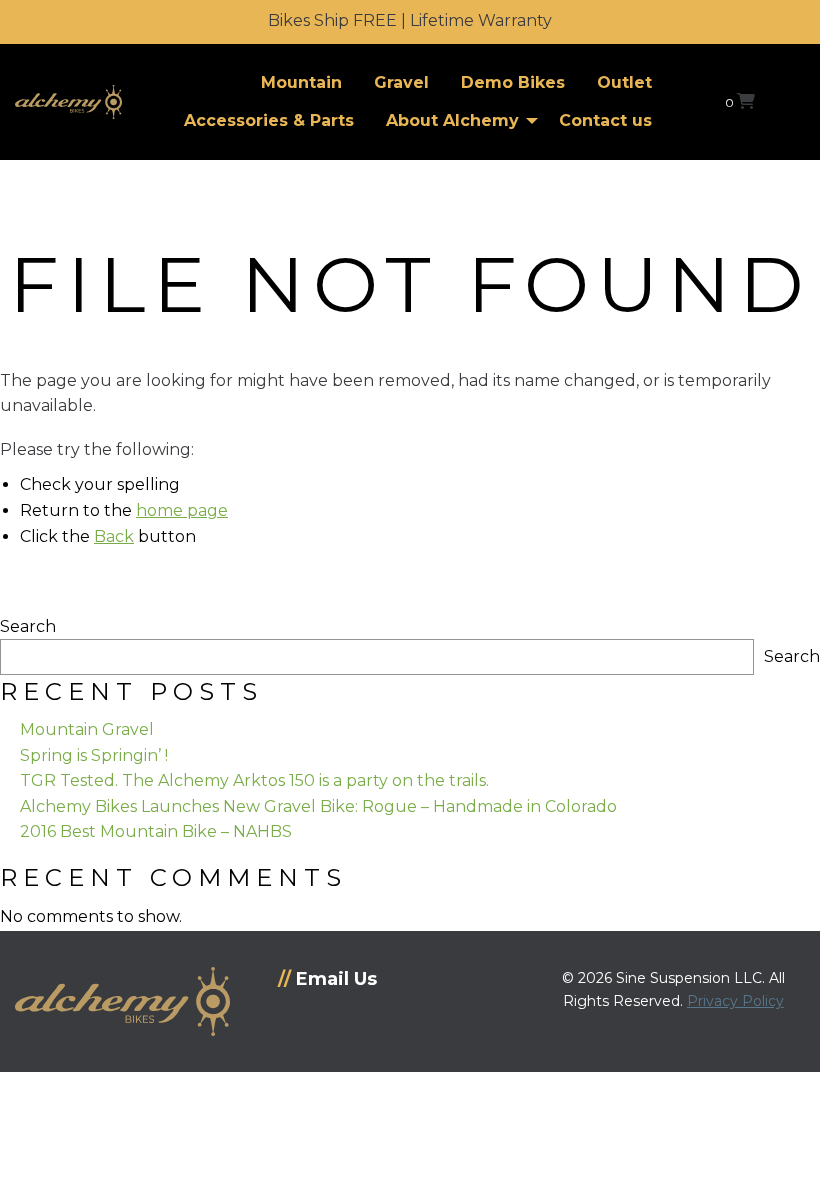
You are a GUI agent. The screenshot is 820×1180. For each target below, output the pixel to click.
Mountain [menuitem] (301, 82)
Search (28, 626)
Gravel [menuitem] (401, 82)
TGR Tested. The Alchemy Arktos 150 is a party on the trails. (254, 780)
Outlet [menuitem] (624, 82)
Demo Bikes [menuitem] (513, 82)
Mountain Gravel (87, 729)
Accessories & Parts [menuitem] (269, 120)
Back (114, 536)
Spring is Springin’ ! (94, 755)
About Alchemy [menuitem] (452, 120)
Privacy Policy (735, 1001)
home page (182, 510)
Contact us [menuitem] (605, 120)
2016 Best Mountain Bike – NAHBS (156, 831)
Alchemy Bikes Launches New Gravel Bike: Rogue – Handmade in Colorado (318, 806)
